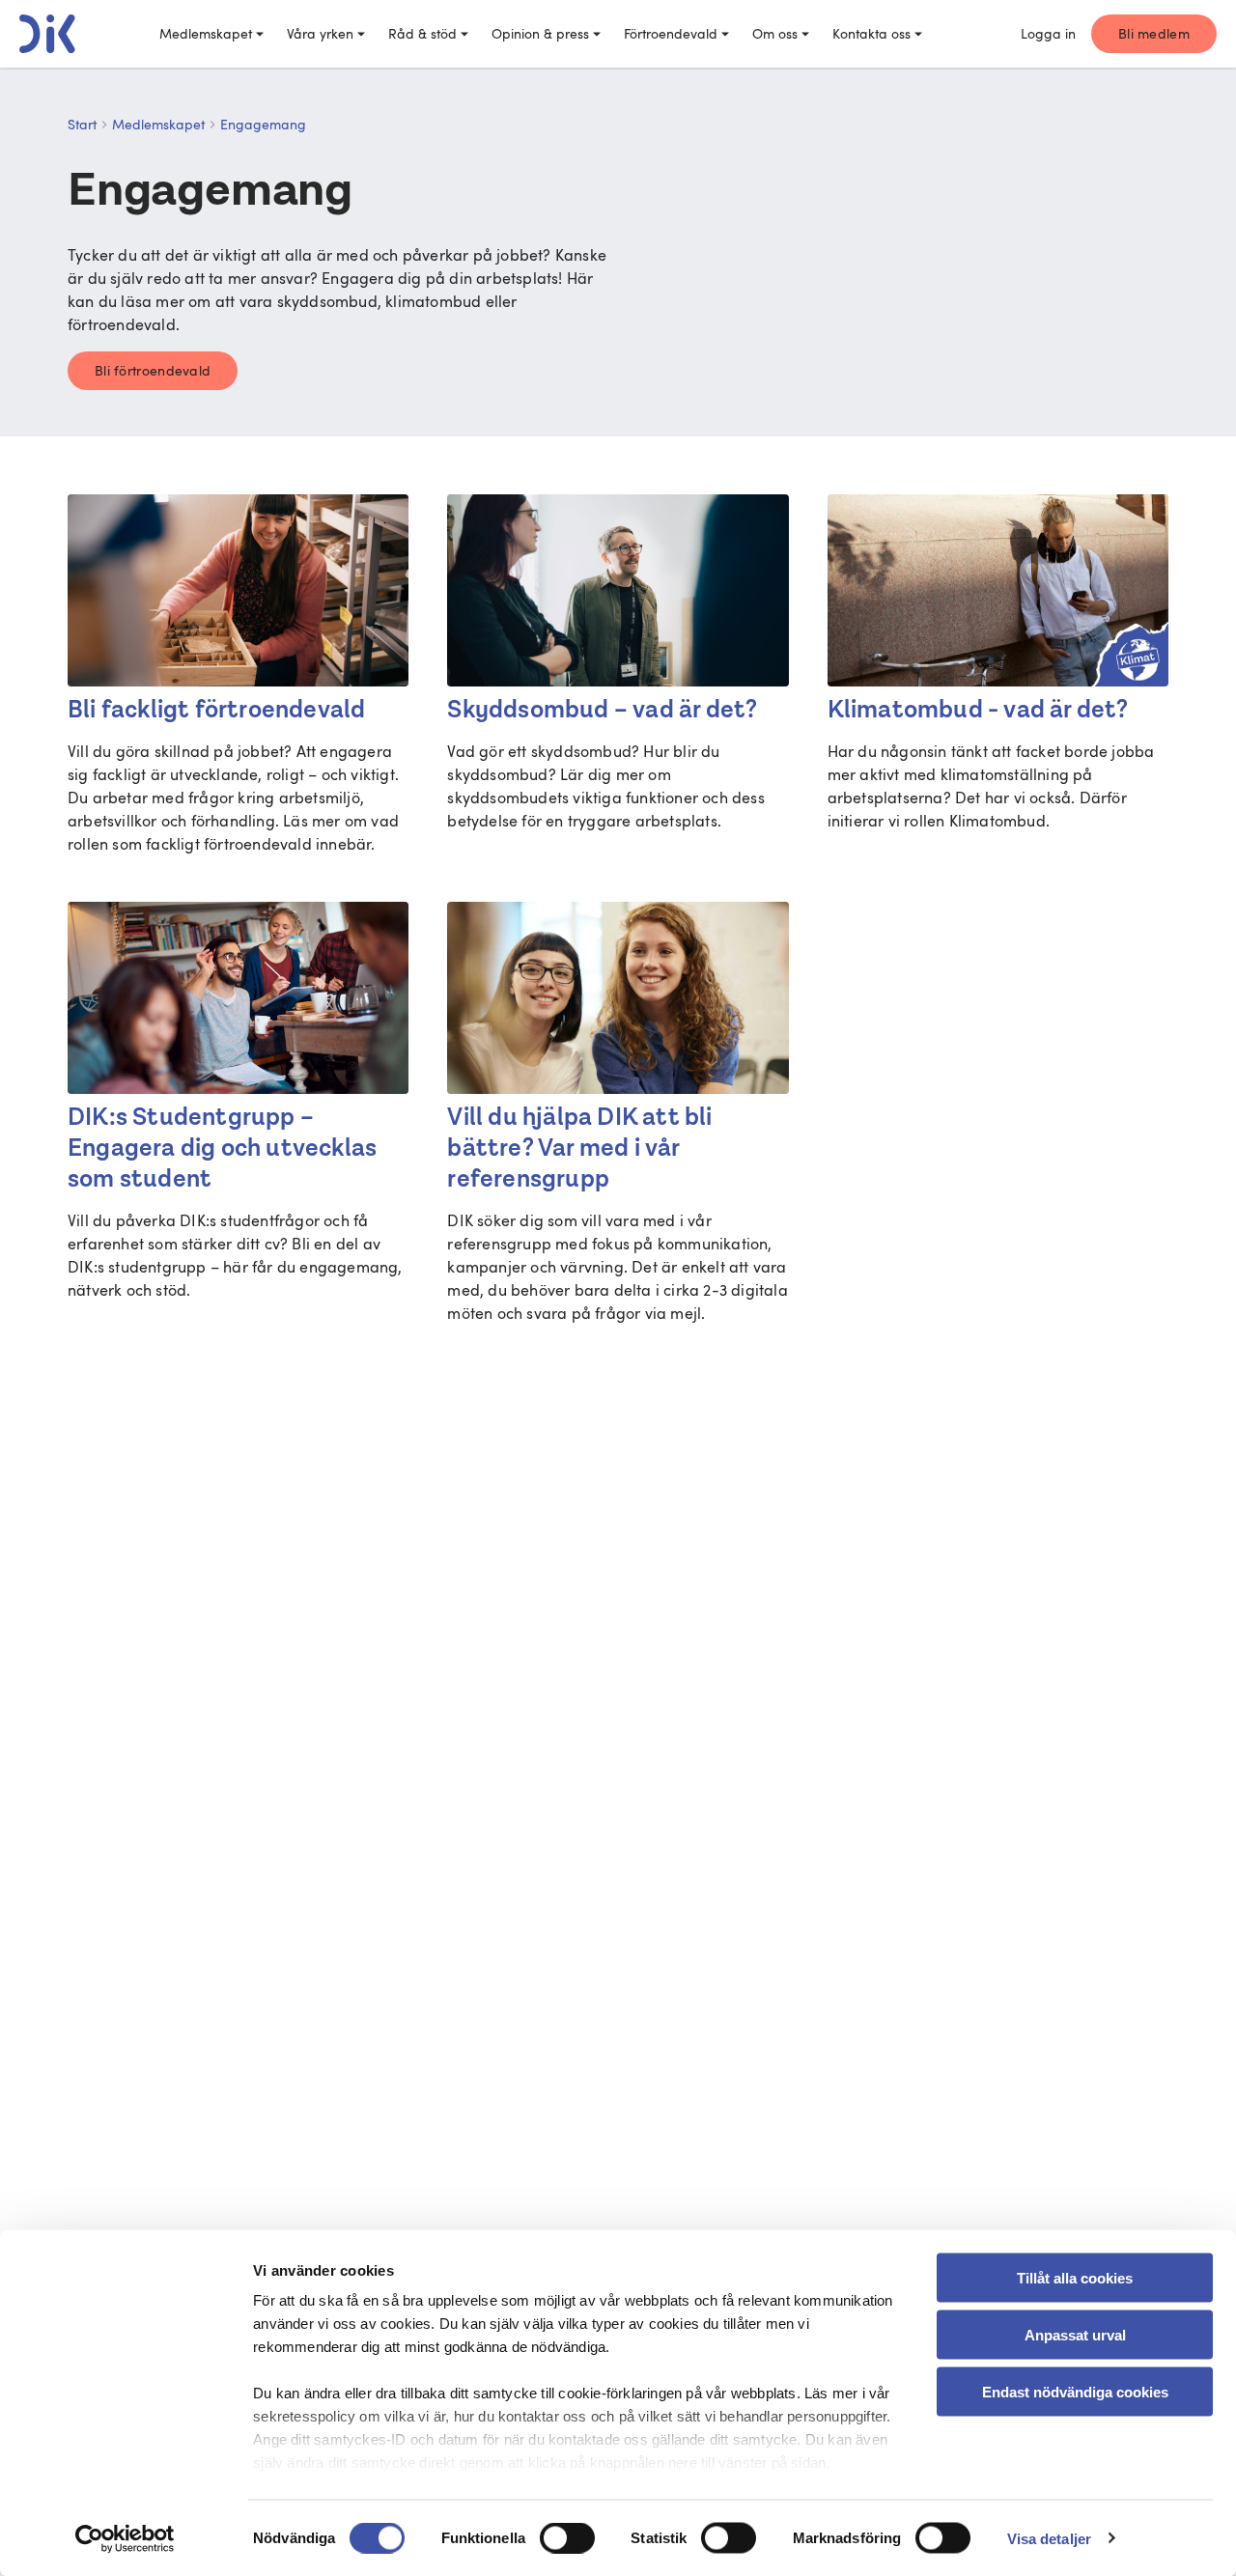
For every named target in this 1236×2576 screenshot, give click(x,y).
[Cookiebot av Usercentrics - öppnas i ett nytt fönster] (125, 2538)
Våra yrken (320, 33)
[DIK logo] (47, 34)
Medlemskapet (206, 33)
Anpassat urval (1075, 2334)
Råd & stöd (422, 33)
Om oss (775, 33)
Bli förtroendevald (153, 370)
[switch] (567, 2537)
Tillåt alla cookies (1075, 2278)
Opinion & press (540, 33)
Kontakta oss (871, 33)
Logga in (1048, 33)
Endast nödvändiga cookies (1075, 2391)
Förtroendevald (671, 33)
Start (82, 124)
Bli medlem (1154, 33)
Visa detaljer (1049, 2538)
